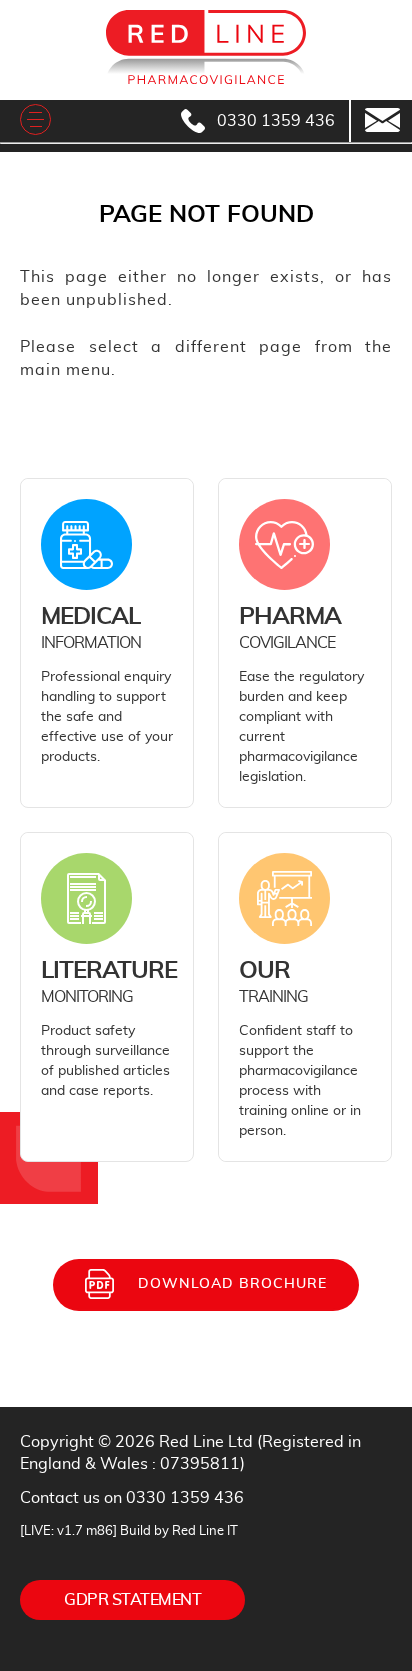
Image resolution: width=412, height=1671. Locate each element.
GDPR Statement (132, 1600)
